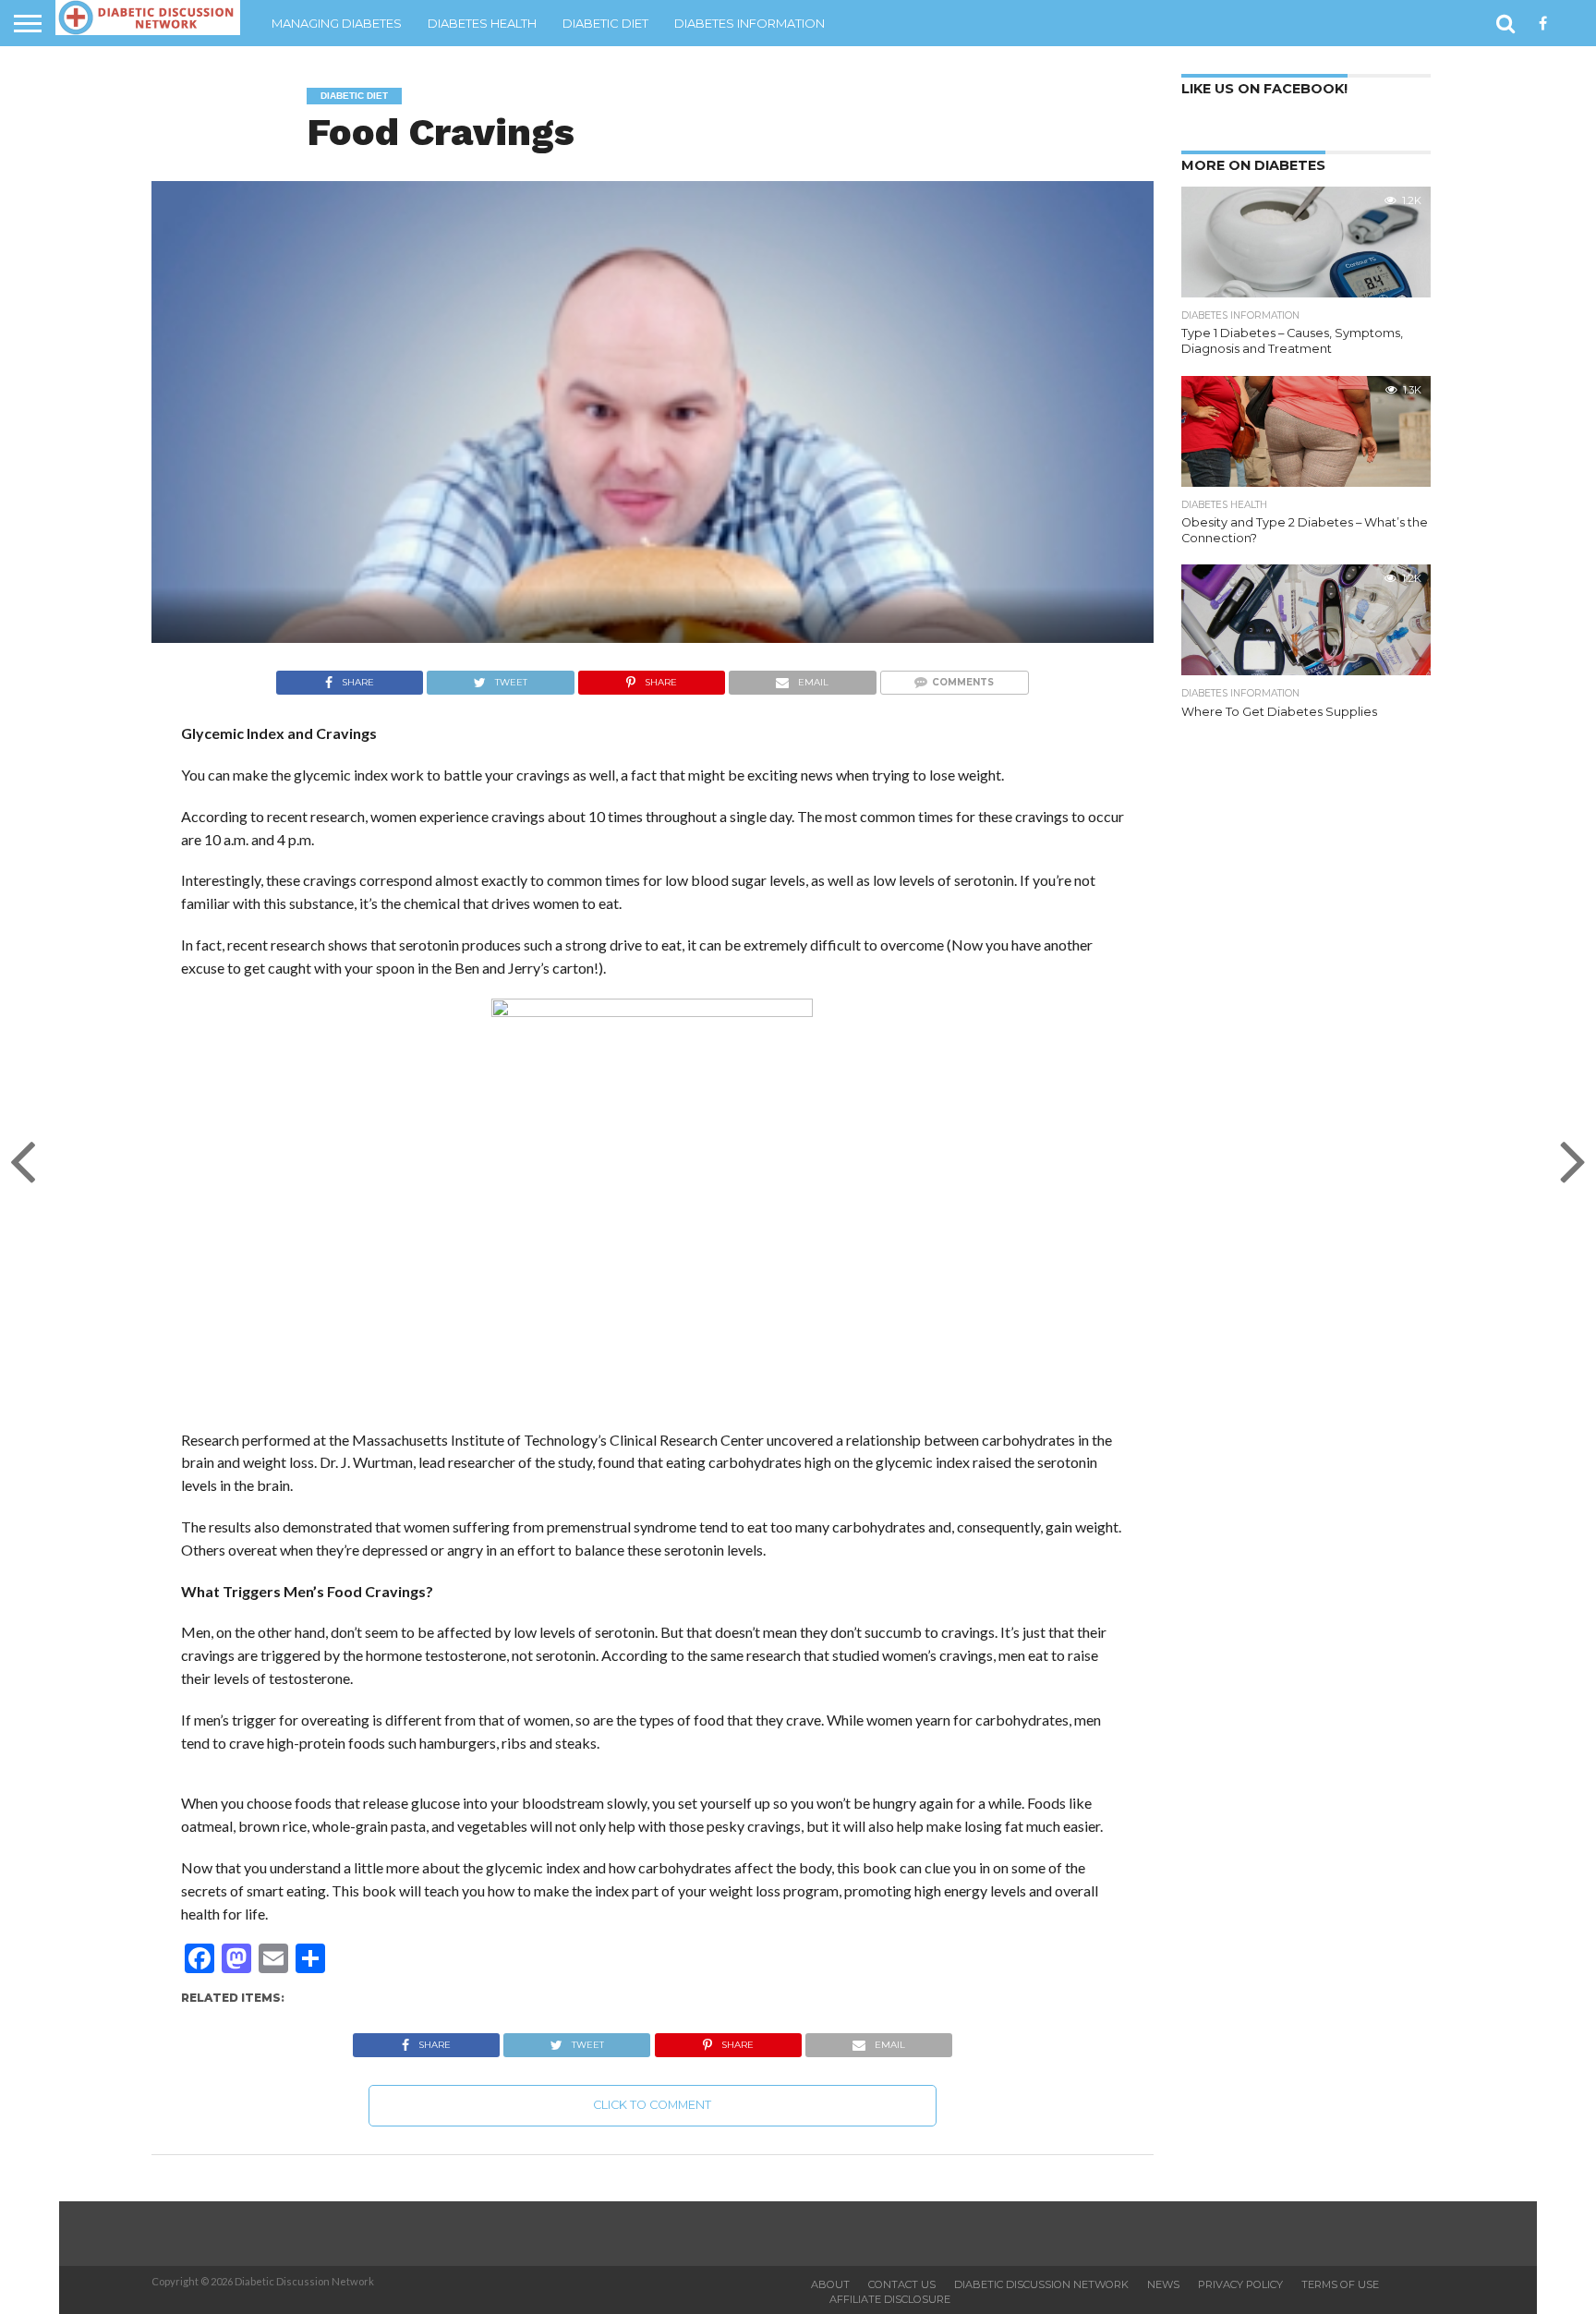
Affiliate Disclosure (890, 2299)
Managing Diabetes (337, 23)
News (1163, 2284)
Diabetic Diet (605, 23)
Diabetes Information (750, 23)
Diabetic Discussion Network (1041, 2284)
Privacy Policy (1240, 2284)
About (830, 2284)
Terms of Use (1340, 2284)
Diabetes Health (482, 23)
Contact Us (902, 2284)
